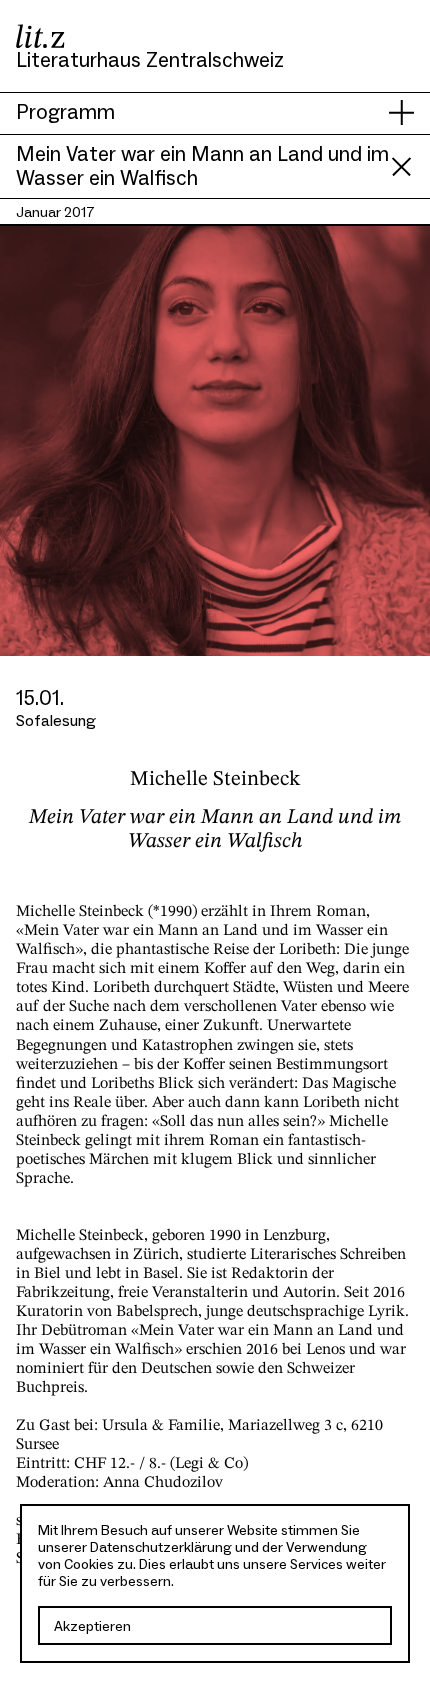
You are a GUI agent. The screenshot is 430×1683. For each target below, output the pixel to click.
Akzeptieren (92, 1626)
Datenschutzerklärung (161, 1547)
